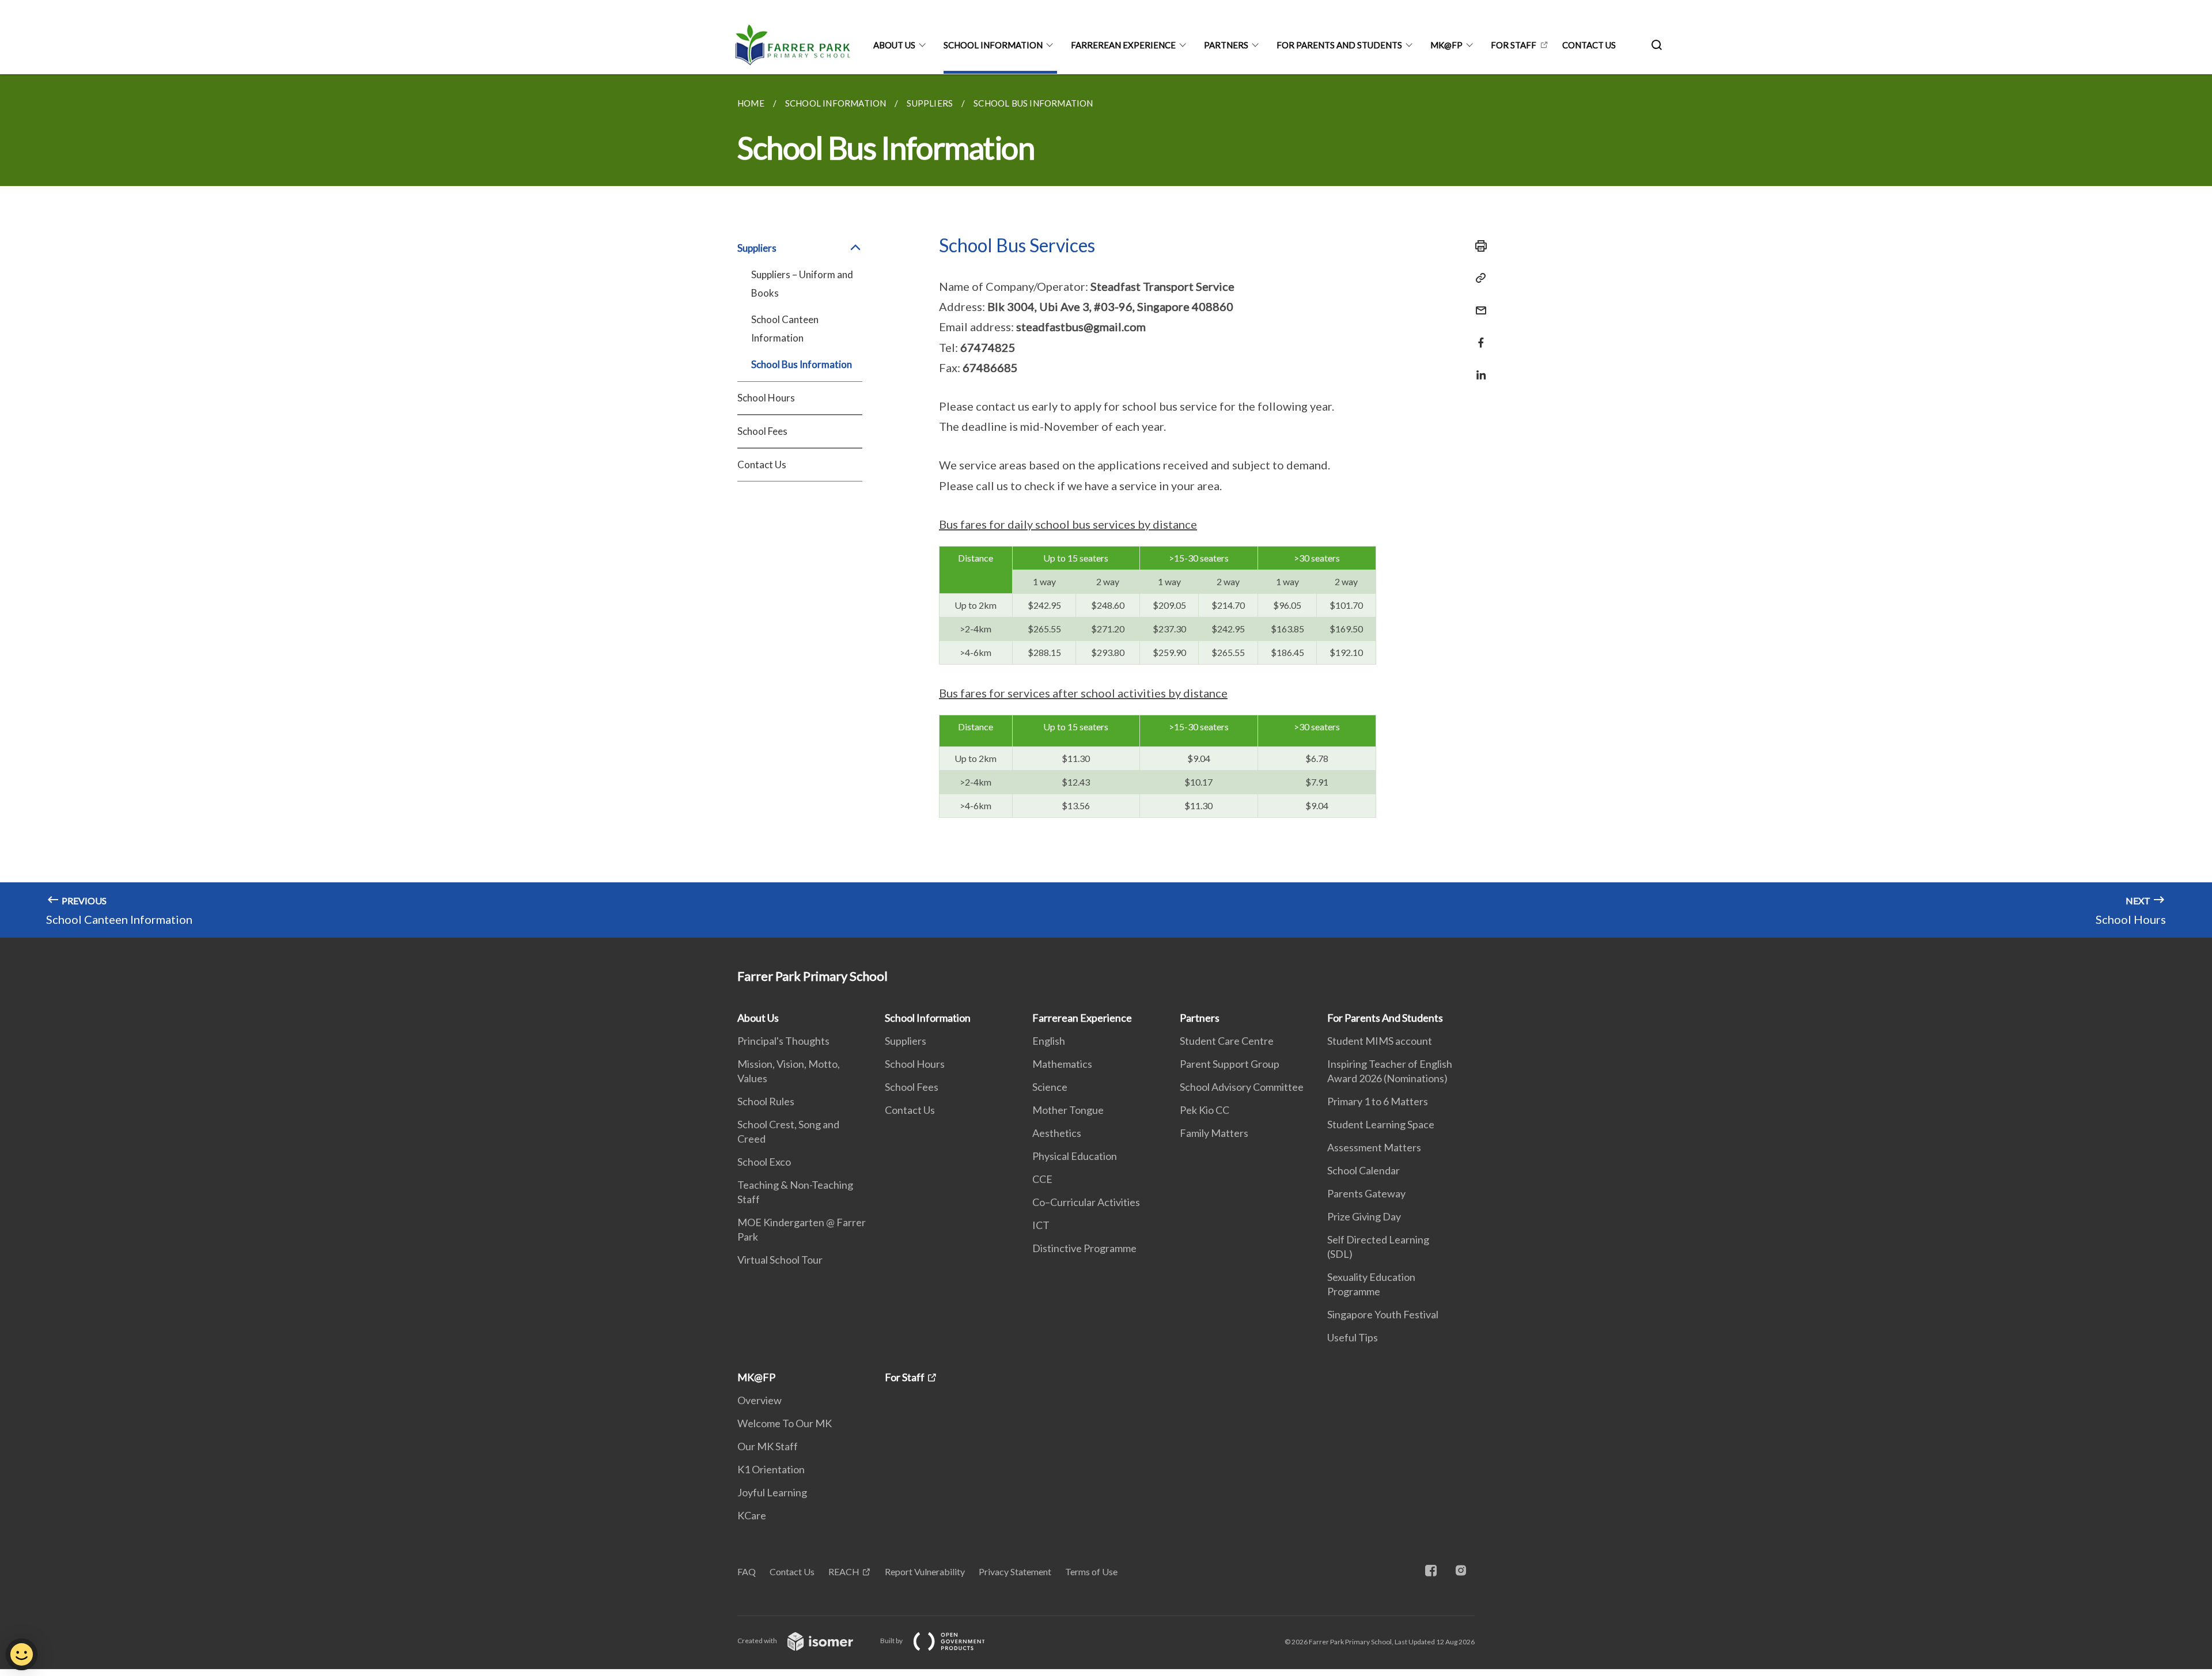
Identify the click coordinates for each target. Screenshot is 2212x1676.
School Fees (762, 431)
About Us (894, 45)
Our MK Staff (768, 1446)
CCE (1042, 1179)
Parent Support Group (1230, 1064)
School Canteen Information (785, 329)
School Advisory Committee (1242, 1087)
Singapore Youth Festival (1383, 1314)
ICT (1041, 1225)
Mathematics (1062, 1064)
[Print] (1478, 246)
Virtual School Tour (780, 1260)
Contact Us (1589, 45)
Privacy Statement (1015, 1571)
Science (1050, 1087)
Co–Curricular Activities (1086, 1202)
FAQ (747, 1571)
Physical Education (1075, 1156)
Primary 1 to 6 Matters (1378, 1101)
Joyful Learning (772, 1492)
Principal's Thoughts (783, 1041)
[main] (1106, 506)
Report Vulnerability (925, 1571)
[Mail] (1478, 303)
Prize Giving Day (1364, 1216)
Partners (1226, 45)
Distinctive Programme (1084, 1248)
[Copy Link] (1478, 278)
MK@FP (1446, 45)
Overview (760, 1400)
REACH (844, 1571)
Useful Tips (1353, 1337)
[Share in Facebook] (1478, 335)
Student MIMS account (1380, 1041)
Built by (892, 1641)
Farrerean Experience (1123, 45)
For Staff (1514, 45)
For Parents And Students (1339, 45)
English (1049, 1041)
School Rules (766, 1101)
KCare (752, 1515)
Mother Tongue (1068, 1110)
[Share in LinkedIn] (1478, 368)
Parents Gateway (1366, 1193)
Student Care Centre (1227, 1041)
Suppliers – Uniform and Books (802, 284)
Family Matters (1214, 1133)
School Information (993, 45)
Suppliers (906, 1041)
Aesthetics (1057, 1133)
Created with (758, 1641)
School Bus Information (802, 364)
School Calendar (1363, 1170)
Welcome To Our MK (785, 1423)
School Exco (764, 1162)
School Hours (766, 398)
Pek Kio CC (1205, 1110)
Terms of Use (1091, 1571)
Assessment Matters (1374, 1147)
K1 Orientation (771, 1469)
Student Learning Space (1381, 1124)
